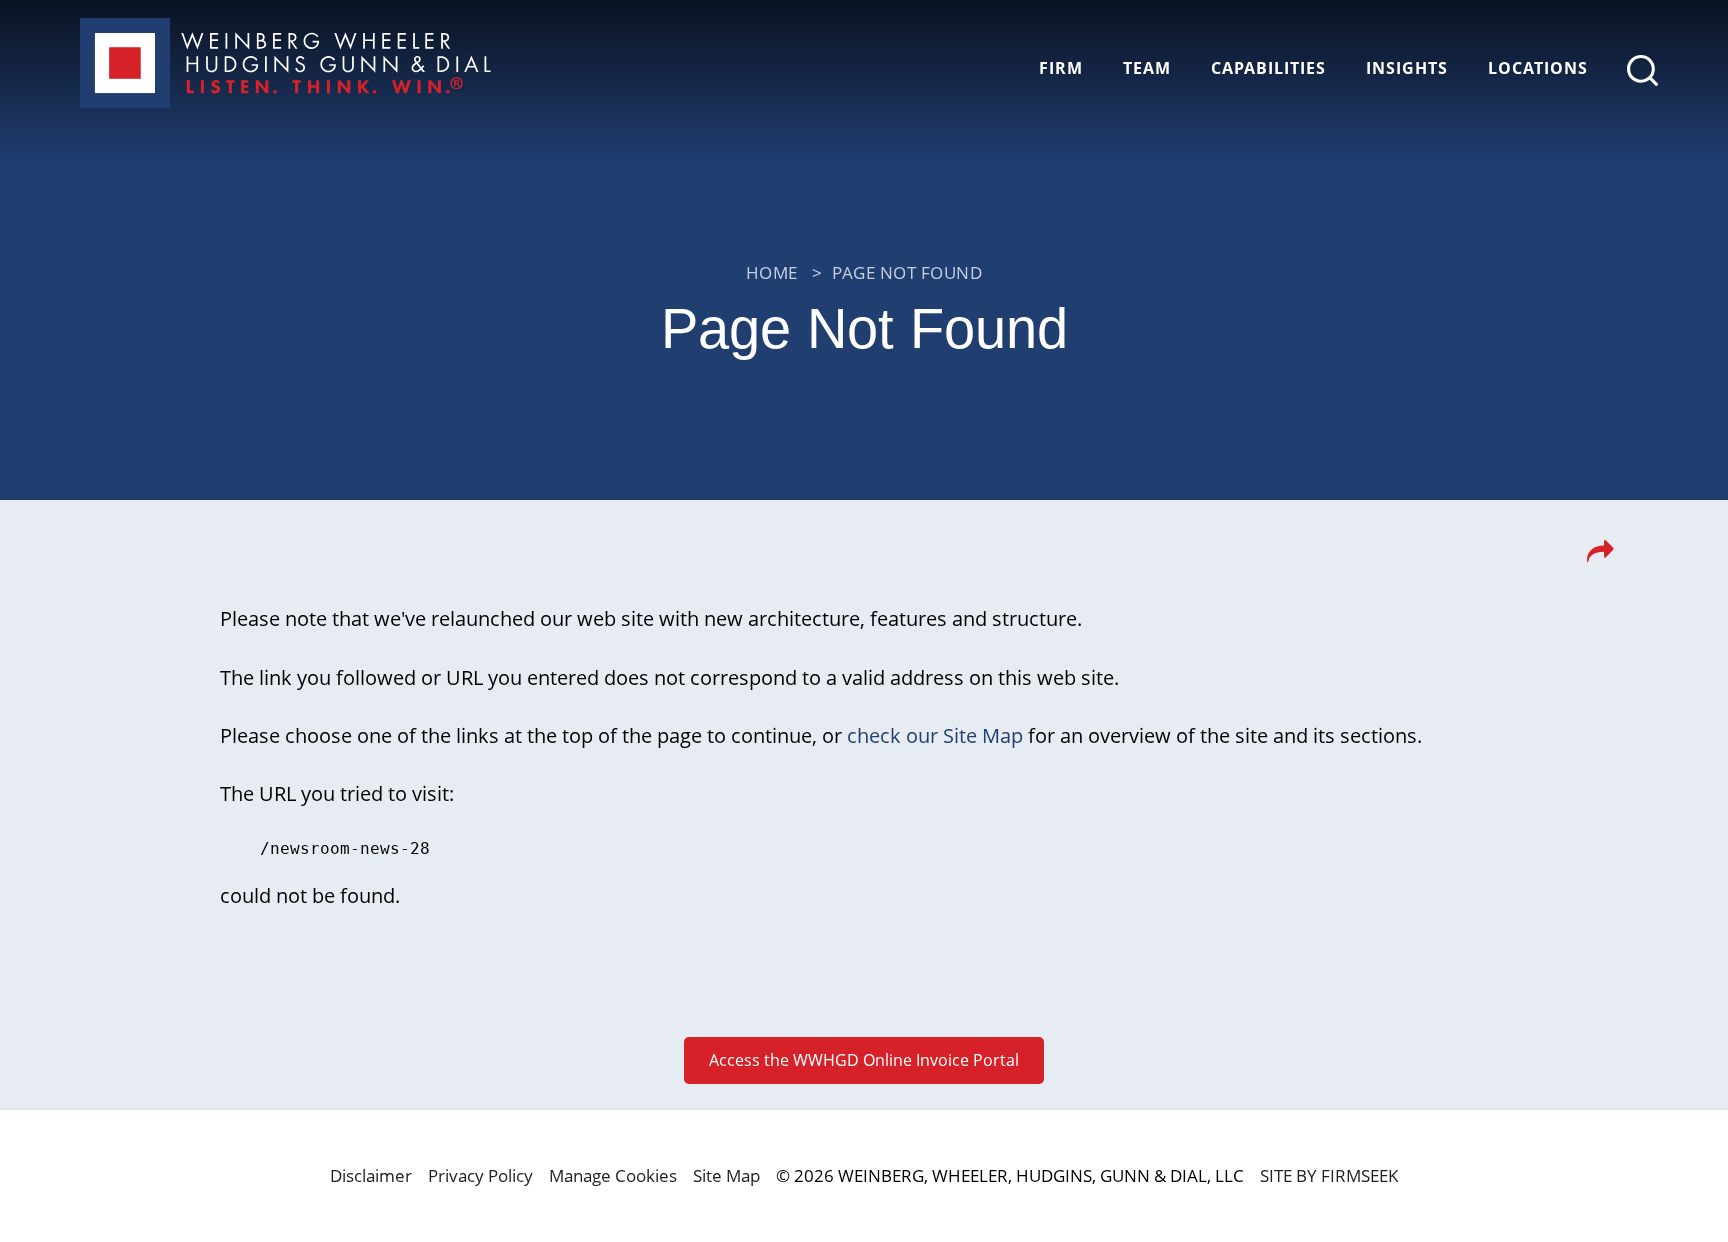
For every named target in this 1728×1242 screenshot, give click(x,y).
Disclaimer (371, 1175)
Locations (1538, 68)
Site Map (726, 1175)
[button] (1600, 557)
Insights (1407, 68)
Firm (1061, 68)
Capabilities (1268, 68)
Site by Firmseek (1329, 1175)
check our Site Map (935, 735)
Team (1147, 68)
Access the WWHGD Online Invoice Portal (864, 1060)
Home (772, 272)
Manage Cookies (613, 1175)
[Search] (1642, 70)
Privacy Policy (480, 1175)
